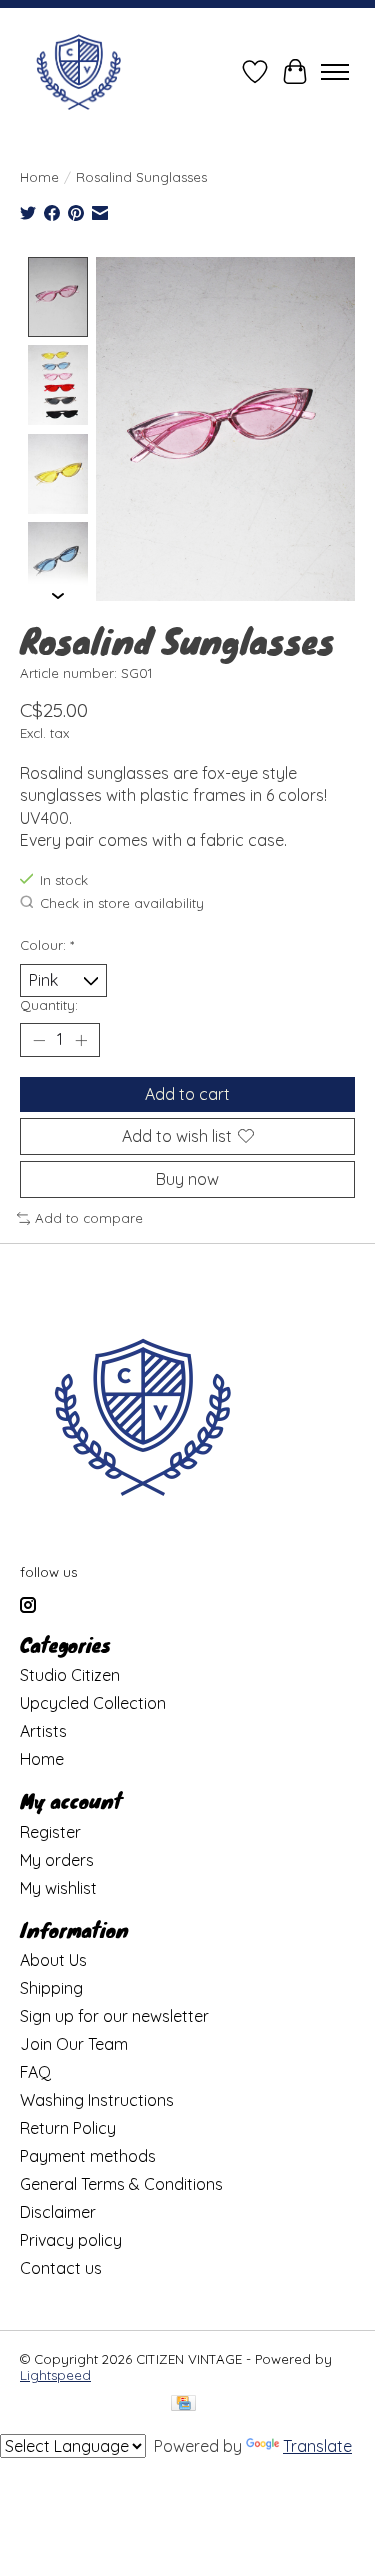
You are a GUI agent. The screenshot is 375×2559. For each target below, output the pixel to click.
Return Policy (68, 2128)
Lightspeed (55, 2375)
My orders (57, 1860)
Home (39, 177)
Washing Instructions (97, 2100)
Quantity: (49, 1005)
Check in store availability (122, 903)
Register (50, 1832)
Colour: (47, 945)
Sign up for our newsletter (114, 2016)
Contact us (61, 2268)
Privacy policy (71, 2240)
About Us (53, 1960)
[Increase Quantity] (81, 1040)
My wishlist (58, 1888)
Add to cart (187, 1094)
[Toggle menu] (335, 72)
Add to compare (89, 1218)
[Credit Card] (183, 2404)
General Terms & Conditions (121, 2184)
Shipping (51, 1988)
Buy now (187, 1179)
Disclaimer (58, 2212)
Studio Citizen (70, 1675)
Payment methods (88, 2156)
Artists (43, 1731)
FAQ (35, 2072)
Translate (317, 2446)
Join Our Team (74, 2044)
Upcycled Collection (93, 1703)
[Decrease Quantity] (39, 1040)
